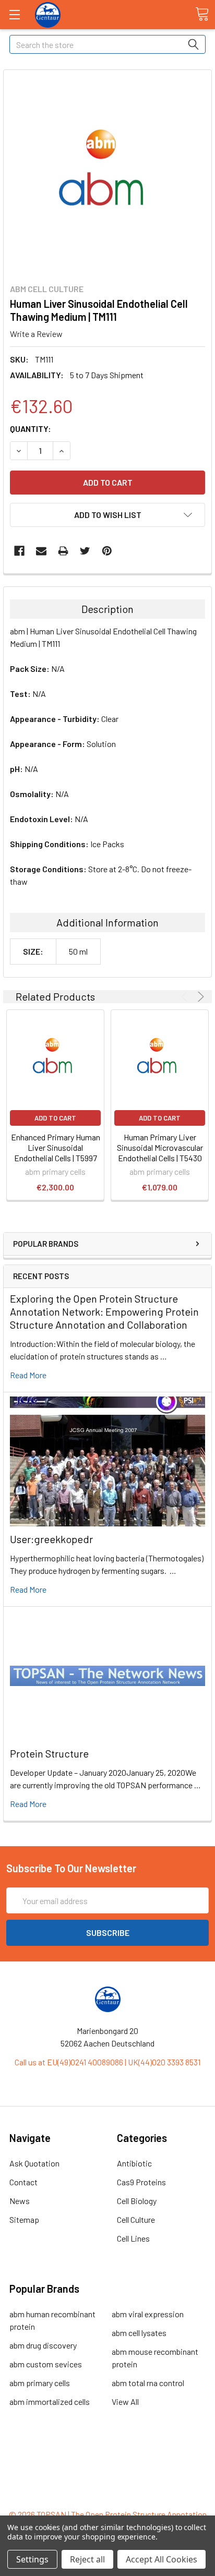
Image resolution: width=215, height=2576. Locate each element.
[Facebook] (19, 551)
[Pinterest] (107, 551)
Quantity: (31, 429)
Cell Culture (136, 2219)
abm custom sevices (46, 2364)
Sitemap (24, 2219)
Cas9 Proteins (141, 2182)
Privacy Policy (107, 2495)
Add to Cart (55, 1118)
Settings (32, 2559)
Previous (186, 997)
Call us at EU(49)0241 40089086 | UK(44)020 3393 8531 (107, 2062)
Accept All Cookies (162, 2559)
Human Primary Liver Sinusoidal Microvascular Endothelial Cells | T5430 (160, 1147)
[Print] (63, 551)
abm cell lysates (139, 2333)
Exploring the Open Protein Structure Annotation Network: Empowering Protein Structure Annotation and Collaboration (104, 1311)
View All (125, 2402)
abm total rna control (148, 2383)
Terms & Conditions (108, 2458)
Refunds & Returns (108, 2483)
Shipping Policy (108, 2470)
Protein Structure (49, 1753)
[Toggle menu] (14, 14)
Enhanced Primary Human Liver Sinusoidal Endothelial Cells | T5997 (56, 1147)
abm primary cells (40, 2383)
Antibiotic (134, 2163)
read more (28, 1375)
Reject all (87, 2559)
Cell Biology (137, 2201)
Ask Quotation (34, 2163)
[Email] (41, 551)
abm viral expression (148, 2314)
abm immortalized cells (50, 2402)
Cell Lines (133, 2238)
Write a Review (36, 334)
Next (199, 997)
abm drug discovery (43, 2345)
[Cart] (202, 14)
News (20, 2201)
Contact (23, 2182)
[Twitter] (85, 551)
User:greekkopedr (51, 1539)
